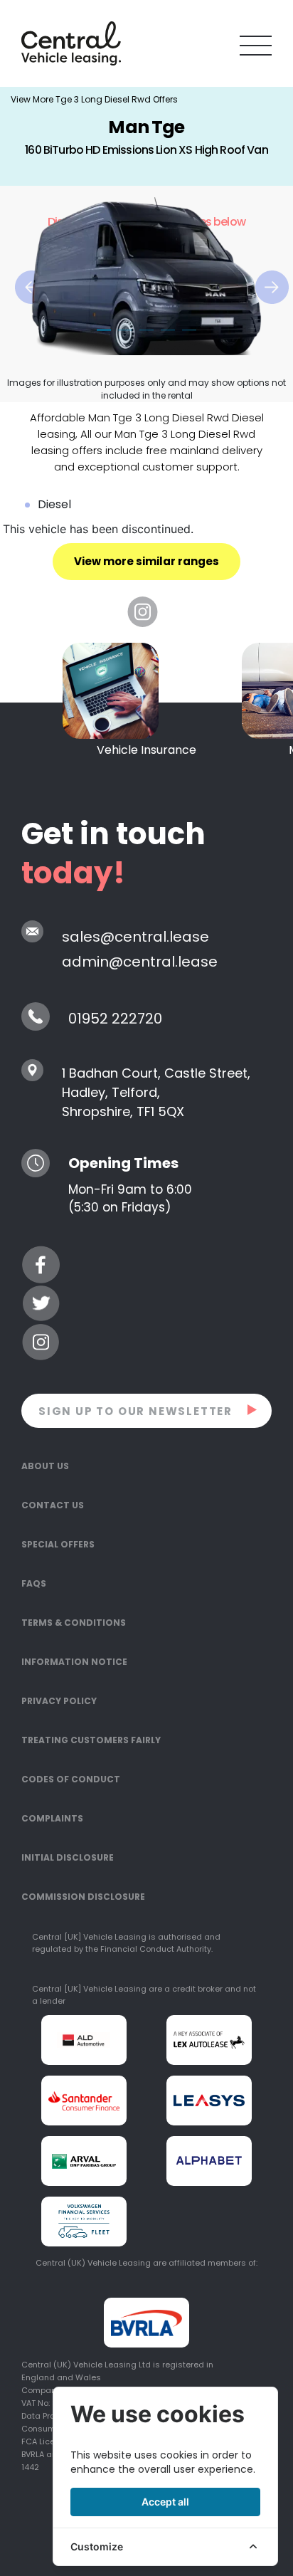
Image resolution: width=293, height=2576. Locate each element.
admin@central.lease (140, 962)
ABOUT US (45, 1466)
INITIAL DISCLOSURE (68, 1857)
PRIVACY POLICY (59, 1701)
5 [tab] (189, 331)
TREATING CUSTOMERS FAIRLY (91, 1740)
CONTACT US (53, 1505)
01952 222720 (115, 1019)
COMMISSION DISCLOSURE (83, 1897)
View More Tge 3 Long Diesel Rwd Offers (94, 99)
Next (262, 270)
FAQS (34, 1583)
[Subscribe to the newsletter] (253, 1409)
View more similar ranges (146, 561)
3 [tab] (146, 331)
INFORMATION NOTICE (74, 1662)
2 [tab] (125, 331)
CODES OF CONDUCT (71, 1779)
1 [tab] (104, 331)
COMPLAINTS (52, 1818)
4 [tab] (168, 331)
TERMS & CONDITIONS (74, 1623)
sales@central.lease (135, 937)
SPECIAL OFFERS (58, 1544)
